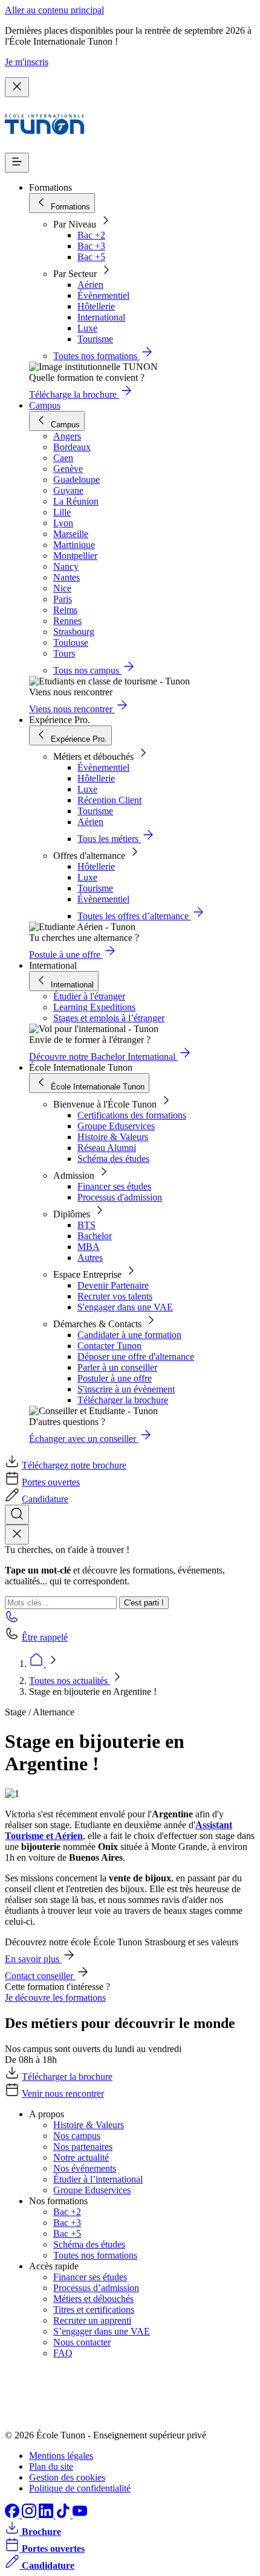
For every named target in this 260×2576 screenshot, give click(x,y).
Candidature (45, 1499)
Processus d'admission (120, 1197)
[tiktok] (64, 2515)
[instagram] (30, 2515)
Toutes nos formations (95, 2255)
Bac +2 (91, 235)
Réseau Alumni (107, 1148)
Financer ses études (114, 1186)
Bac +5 (91, 257)
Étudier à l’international (98, 2179)
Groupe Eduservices (116, 1126)
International (101, 317)
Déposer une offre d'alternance (136, 1357)
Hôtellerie (96, 306)
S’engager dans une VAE (102, 2331)
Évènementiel (103, 295)
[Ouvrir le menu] (17, 163)
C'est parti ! (144, 1603)
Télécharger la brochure (123, 1400)
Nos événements (85, 2168)
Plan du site (51, 2466)
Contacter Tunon (109, 1346)
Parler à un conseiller (117, 1367)
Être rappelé (45, 1637)
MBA (89, 1247)
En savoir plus (33, 1959)
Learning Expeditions (94, 1007)
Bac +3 (91, 246)
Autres (90, 1258)
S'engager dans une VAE (125, 1307)
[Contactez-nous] (12, 1620)
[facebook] (13, 2515)
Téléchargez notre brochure (74, 1465)
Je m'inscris (27, 62)
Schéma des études (113, 1159)
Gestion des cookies (67, 2477)
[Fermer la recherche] (17, 1535)
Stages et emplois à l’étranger (109, 1018)
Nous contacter (82, 2342)
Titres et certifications (94, 2310)
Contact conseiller (40, 1976)
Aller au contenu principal (54, 10)
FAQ (63, 2353)
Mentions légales (61, 2456)
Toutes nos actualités (70, 1681)
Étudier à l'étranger (89, 996)
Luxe (87, 328)
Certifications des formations (132, 1115)
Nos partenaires (83, 2147)
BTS (86, 1225)
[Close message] (17, 87)
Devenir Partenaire (113, 1285)
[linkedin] (47, 2515)
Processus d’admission (96, 2288)
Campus (45, 405)
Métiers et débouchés (93, 2299)
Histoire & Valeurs (113, 1137)
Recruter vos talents (115, 1296)
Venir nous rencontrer (63, 2093)
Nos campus (77, 2136)
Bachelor (95, 1236)
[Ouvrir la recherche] (17, 1515)
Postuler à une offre (115, 1378)
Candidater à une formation (129, 1335)
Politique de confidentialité (80, 2488)
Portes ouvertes (51, 1482)
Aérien (90, 285)
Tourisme (95, 339)
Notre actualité (81, 2157)
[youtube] (80, 2515)
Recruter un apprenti (92, 2320)
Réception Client (109, 800)
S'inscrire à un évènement (126, 1389)
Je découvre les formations (55, 1997)
